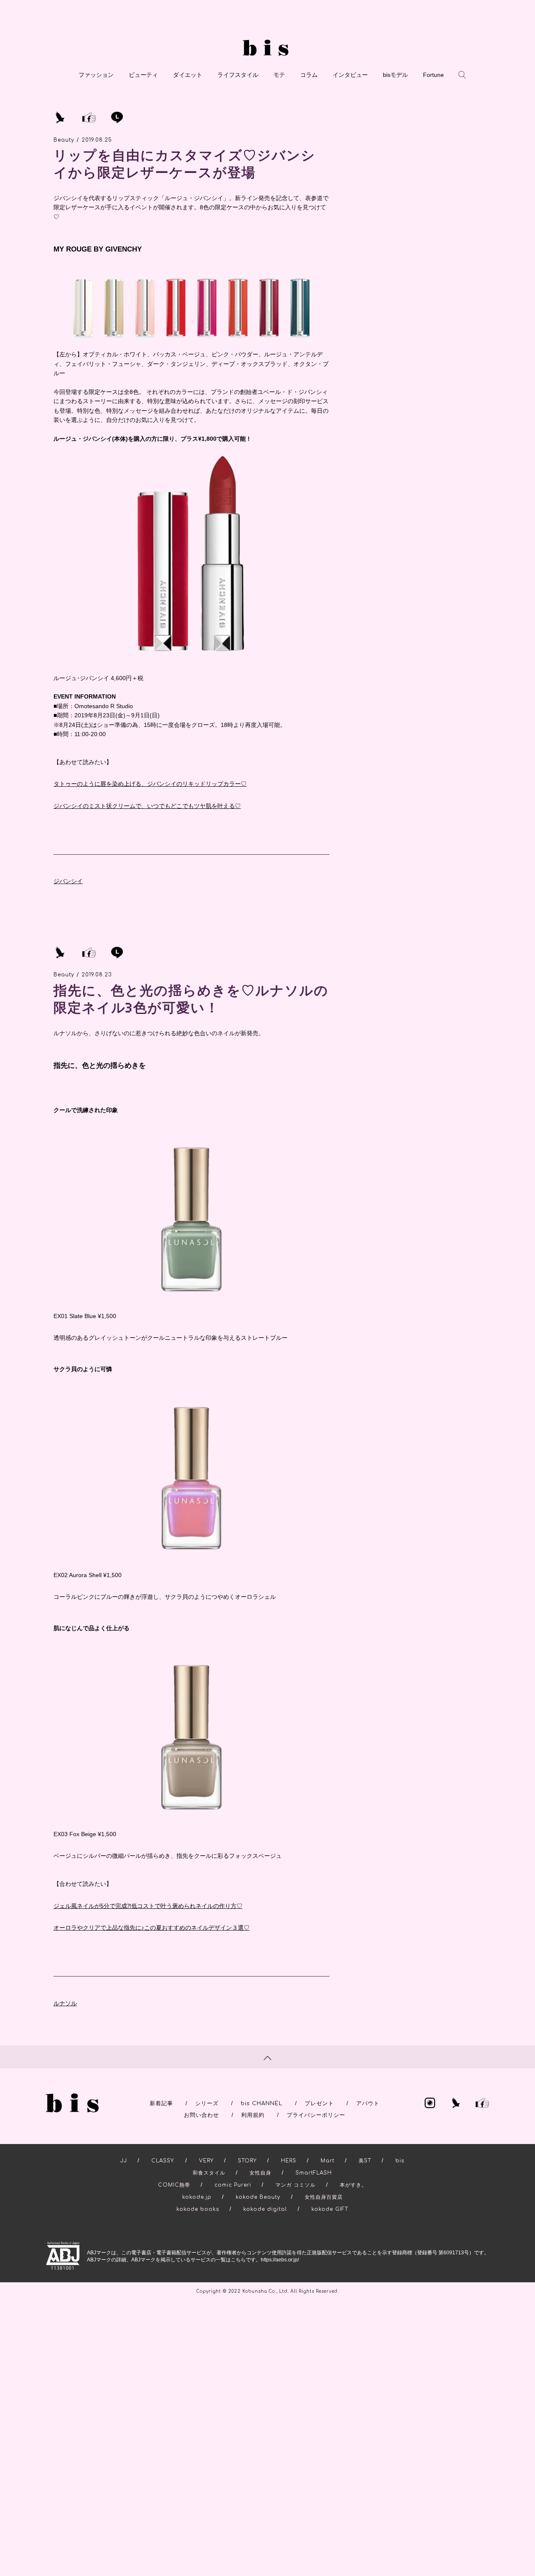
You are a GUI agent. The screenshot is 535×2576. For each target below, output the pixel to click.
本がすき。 (353, 2185)
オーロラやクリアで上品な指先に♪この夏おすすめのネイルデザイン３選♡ (152, 1928)
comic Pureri (233, 2185)
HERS (289, 2161)
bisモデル (395, 75)
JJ (124, 2161)
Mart (327, 2161)
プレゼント (319, 2103)
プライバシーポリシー (316, 2115)
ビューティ (143, 75)
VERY (206, 2161)
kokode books (198, 2209)
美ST (365, 2161)
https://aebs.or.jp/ (280, 2260)
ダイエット (188, 75)
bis (400, 2161)
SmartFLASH (314, 2173)
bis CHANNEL (262, 2103)
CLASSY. (163, 2161)
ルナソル (65, 2003)
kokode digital (265, 2209)
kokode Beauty (258, 2197)
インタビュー (350, 75)
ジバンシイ (68, 881)
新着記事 (161, 2103)
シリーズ (207, 2103)
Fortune (433, 75)
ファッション (96, 75)
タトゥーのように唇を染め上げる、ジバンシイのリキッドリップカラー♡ (150, 784)
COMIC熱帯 (174, 2185)
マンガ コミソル (296, 2185)
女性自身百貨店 (324, 2197)
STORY (247, 2161)
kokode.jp (197, 2197)
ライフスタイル (238, 75)
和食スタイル (209, 2173)
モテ (279, 75)
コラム (309, 75)
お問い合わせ (201, 2115)
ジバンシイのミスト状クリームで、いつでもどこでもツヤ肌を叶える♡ (147, 806)
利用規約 (253, 2115)
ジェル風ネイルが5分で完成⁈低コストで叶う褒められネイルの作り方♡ (148, 1906)
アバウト (368, 2103)
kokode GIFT (330, 2209)
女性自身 (260, 2173)
